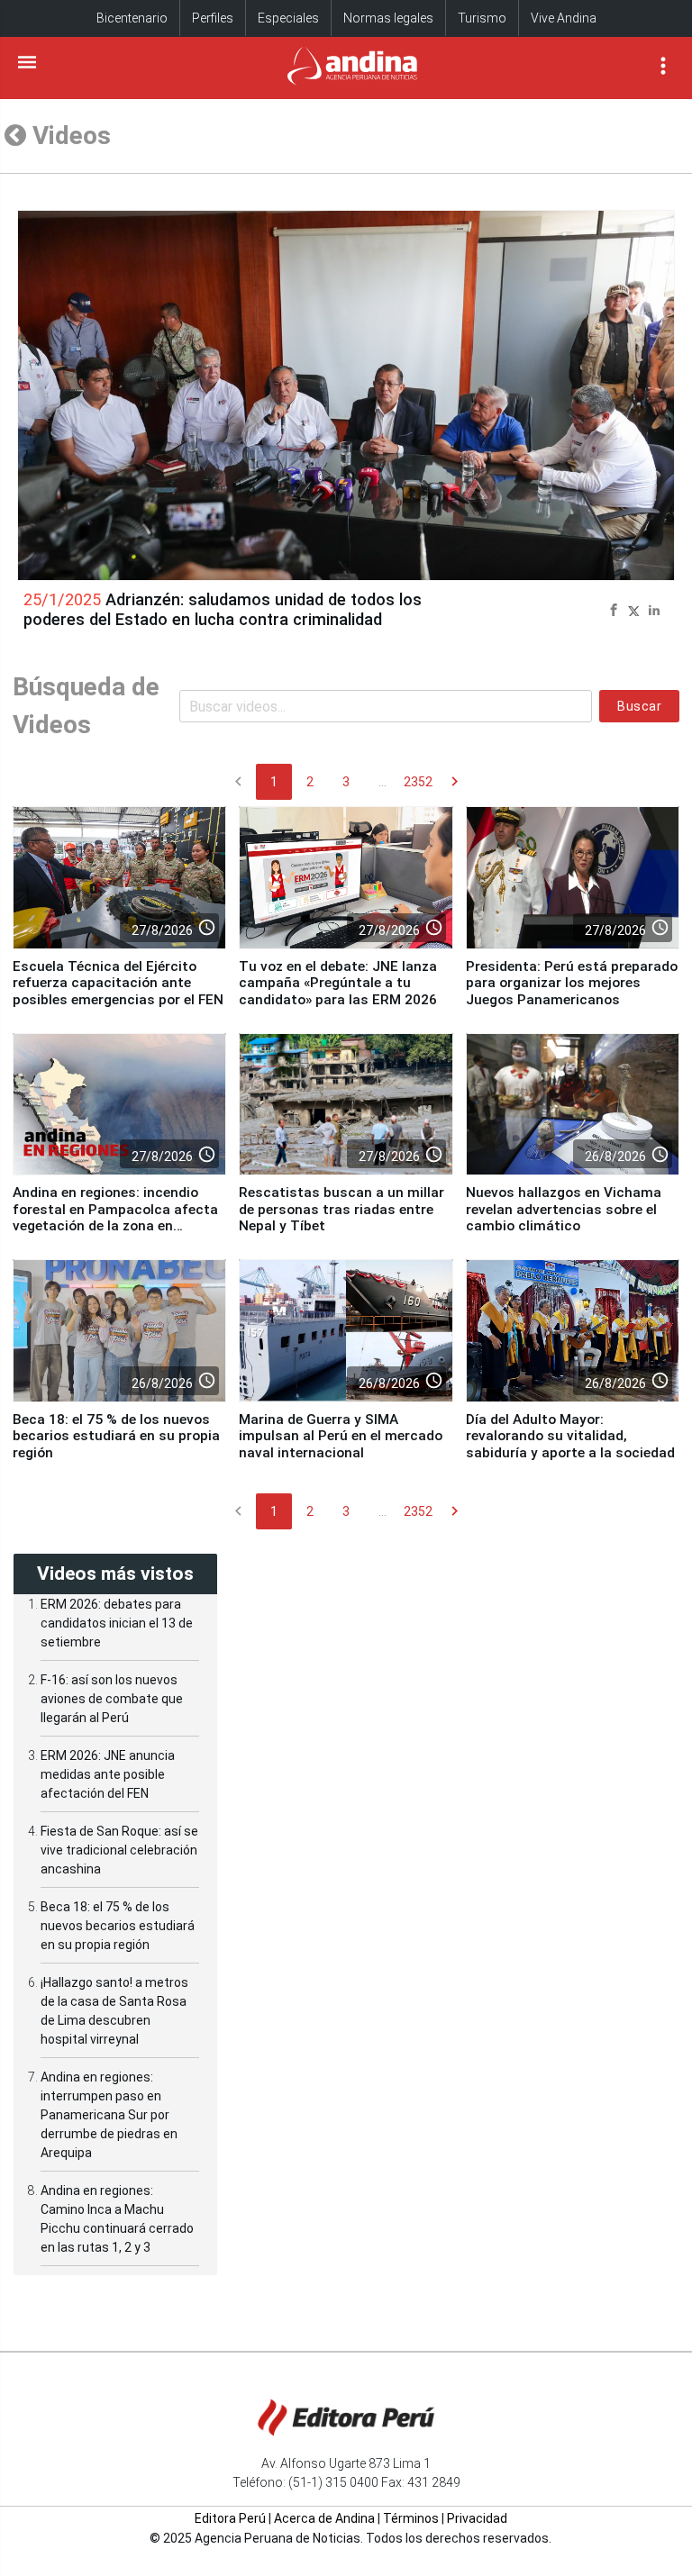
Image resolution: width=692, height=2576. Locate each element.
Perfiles (213, 18)
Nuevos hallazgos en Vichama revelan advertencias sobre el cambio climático (564, 1209)
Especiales (288, 18)
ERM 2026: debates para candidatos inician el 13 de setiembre (117, 1623)
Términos (411, 2518)
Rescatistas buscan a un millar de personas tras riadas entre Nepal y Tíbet (341, 1209)
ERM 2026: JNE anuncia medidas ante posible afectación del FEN (108, 1774)
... (382, 782)
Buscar (639, 706)
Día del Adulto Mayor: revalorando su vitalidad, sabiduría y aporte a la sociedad (570, 1436)
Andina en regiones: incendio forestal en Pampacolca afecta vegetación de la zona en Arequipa (115, 1217)
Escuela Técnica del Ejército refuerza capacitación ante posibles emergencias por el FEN (118, 983)
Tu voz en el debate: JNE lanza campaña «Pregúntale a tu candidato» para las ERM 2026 (338, 983)
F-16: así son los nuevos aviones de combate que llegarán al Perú (112, 1699)
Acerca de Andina (324, 2518)
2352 (418, 782)
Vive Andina (564, 18)
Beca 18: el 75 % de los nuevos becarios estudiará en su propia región (116, 1436)
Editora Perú (230, 2518)
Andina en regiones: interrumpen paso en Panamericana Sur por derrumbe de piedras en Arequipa (109, 2115)
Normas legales (388, 18)
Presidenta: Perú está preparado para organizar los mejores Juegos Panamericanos (572, 983)
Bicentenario (132, 18)
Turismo (482, 18)
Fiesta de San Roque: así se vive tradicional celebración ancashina (119, 1850)
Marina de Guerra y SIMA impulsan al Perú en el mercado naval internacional (341, 1436)
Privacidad (477, 2518)
